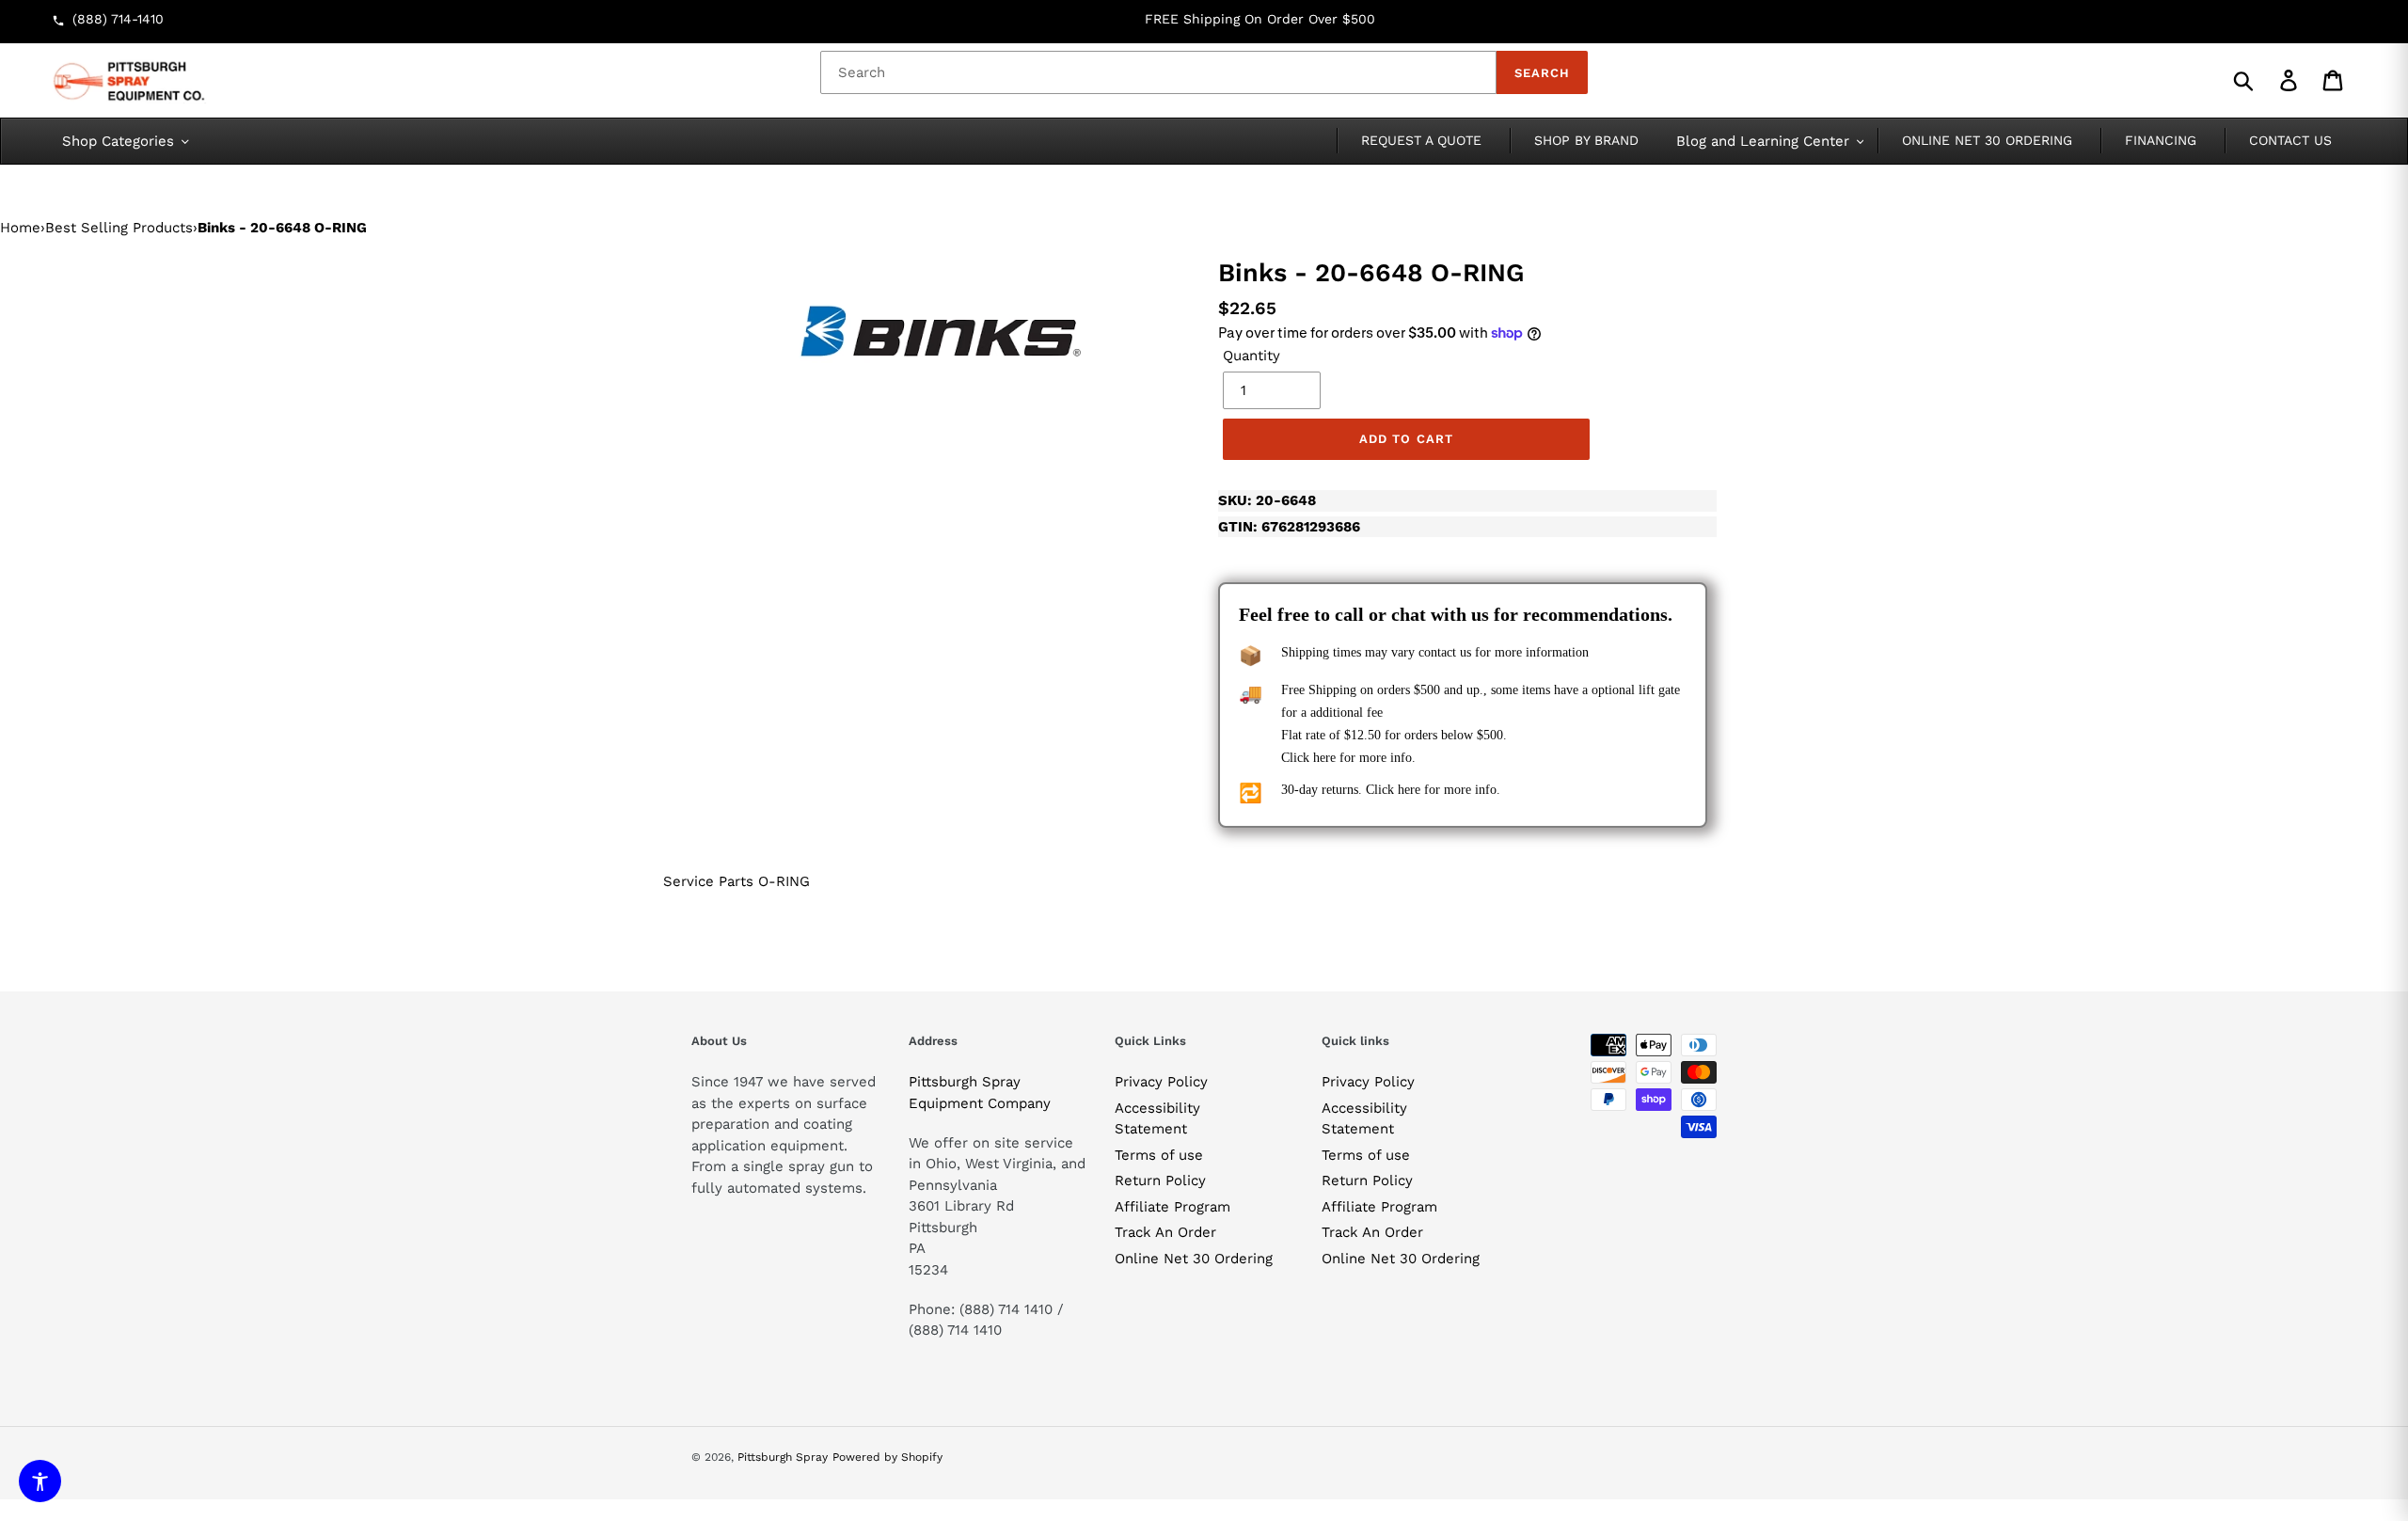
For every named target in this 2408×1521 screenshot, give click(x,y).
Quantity (1252, 356)
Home (20, 228)
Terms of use (1159, 1155)
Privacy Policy (1161, 1082)
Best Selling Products (119, 228)
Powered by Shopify (887, 1457)
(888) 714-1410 (118, 19)
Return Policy (1160, 1180)
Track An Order (1165, 1232)
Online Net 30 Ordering (1194, 1259)
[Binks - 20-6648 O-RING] (941, 333)
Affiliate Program (1172, 1207)
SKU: (1267, 500)
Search (1542, 73)
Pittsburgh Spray (783, 1457)
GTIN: (1289, 527)
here (1324, 758)
